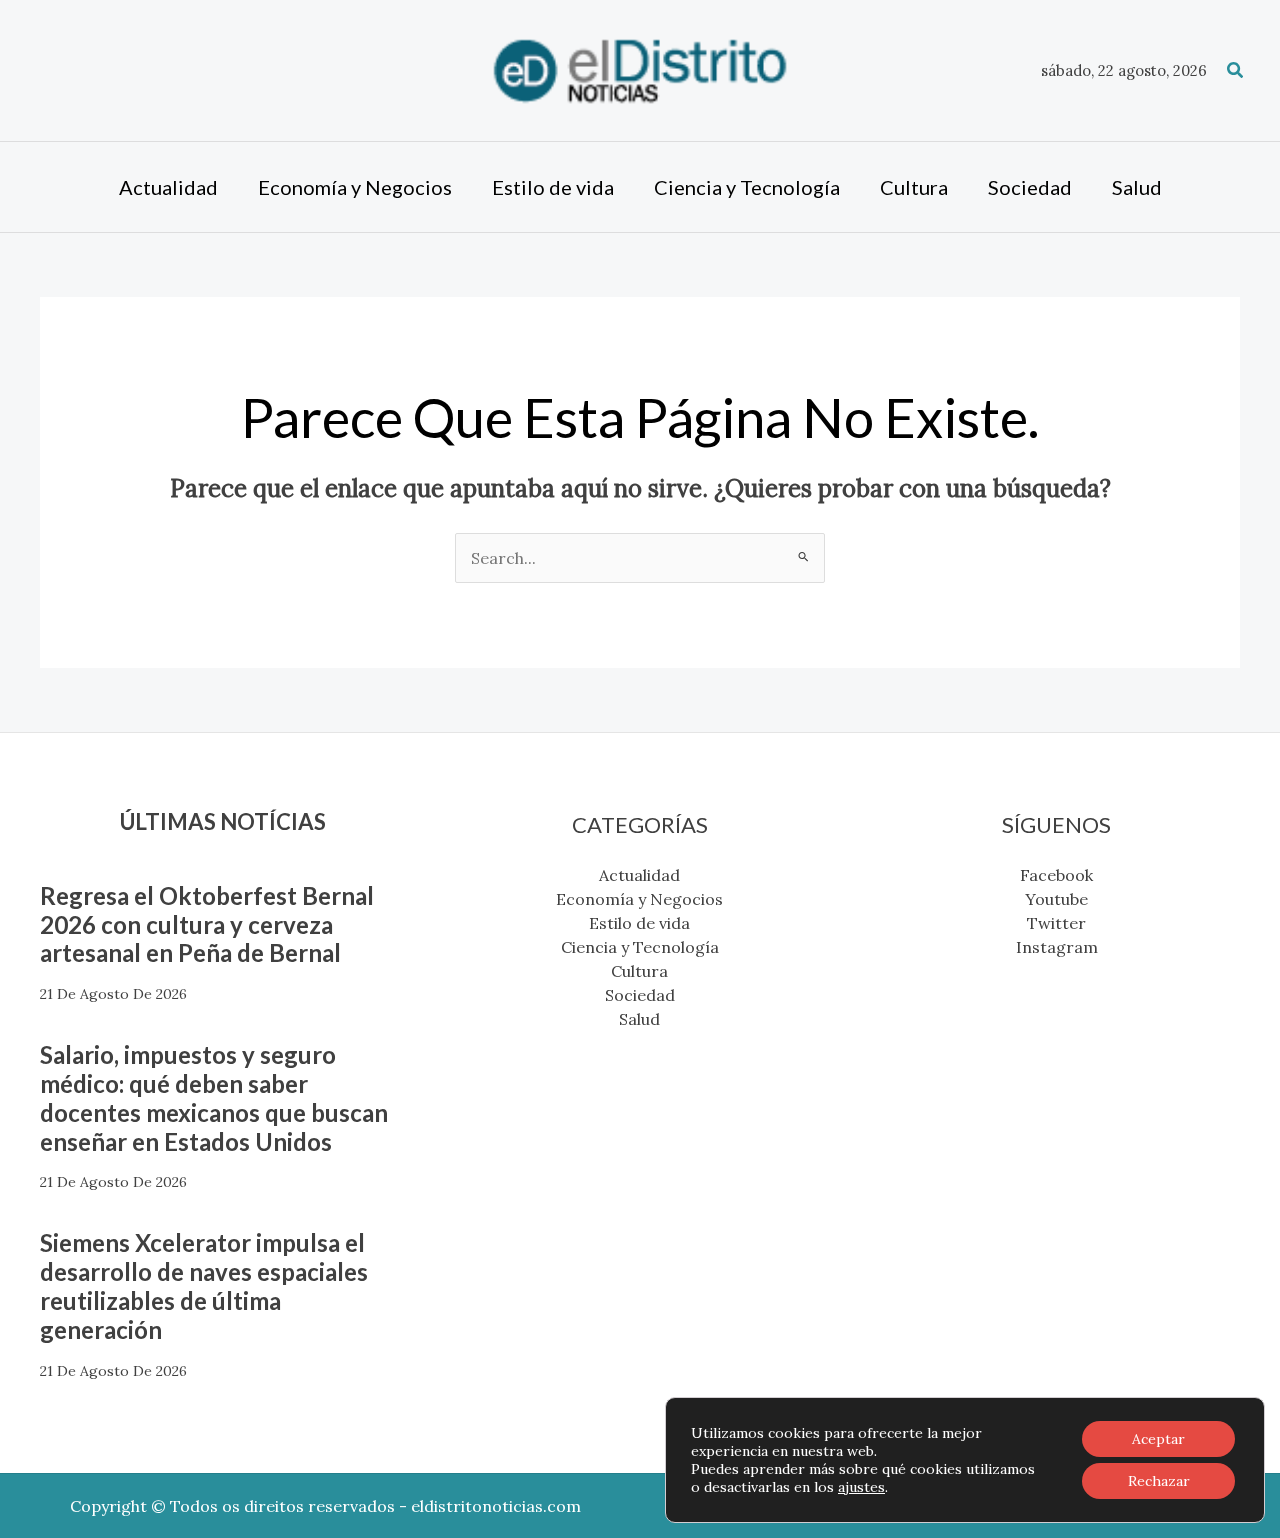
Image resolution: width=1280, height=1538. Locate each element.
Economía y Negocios (639, 899)
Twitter (1056, 923)
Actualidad (639, 875)
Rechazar (1159, 1481)
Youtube (1056, 899)
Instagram (1057, 947)
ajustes (861, 1487)
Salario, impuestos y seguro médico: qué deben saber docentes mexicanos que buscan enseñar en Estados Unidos (214, 1097)
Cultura (639, 971)
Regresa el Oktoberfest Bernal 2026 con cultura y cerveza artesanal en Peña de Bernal (207, 924)
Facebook (1056, 875)
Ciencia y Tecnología (640, 947)
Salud (639, 1019)
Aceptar (1158, 1439)
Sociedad (640, 995)
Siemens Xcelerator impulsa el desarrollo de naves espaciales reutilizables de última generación (204, 1285)
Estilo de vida (639, 923)
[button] (1236, 71)
